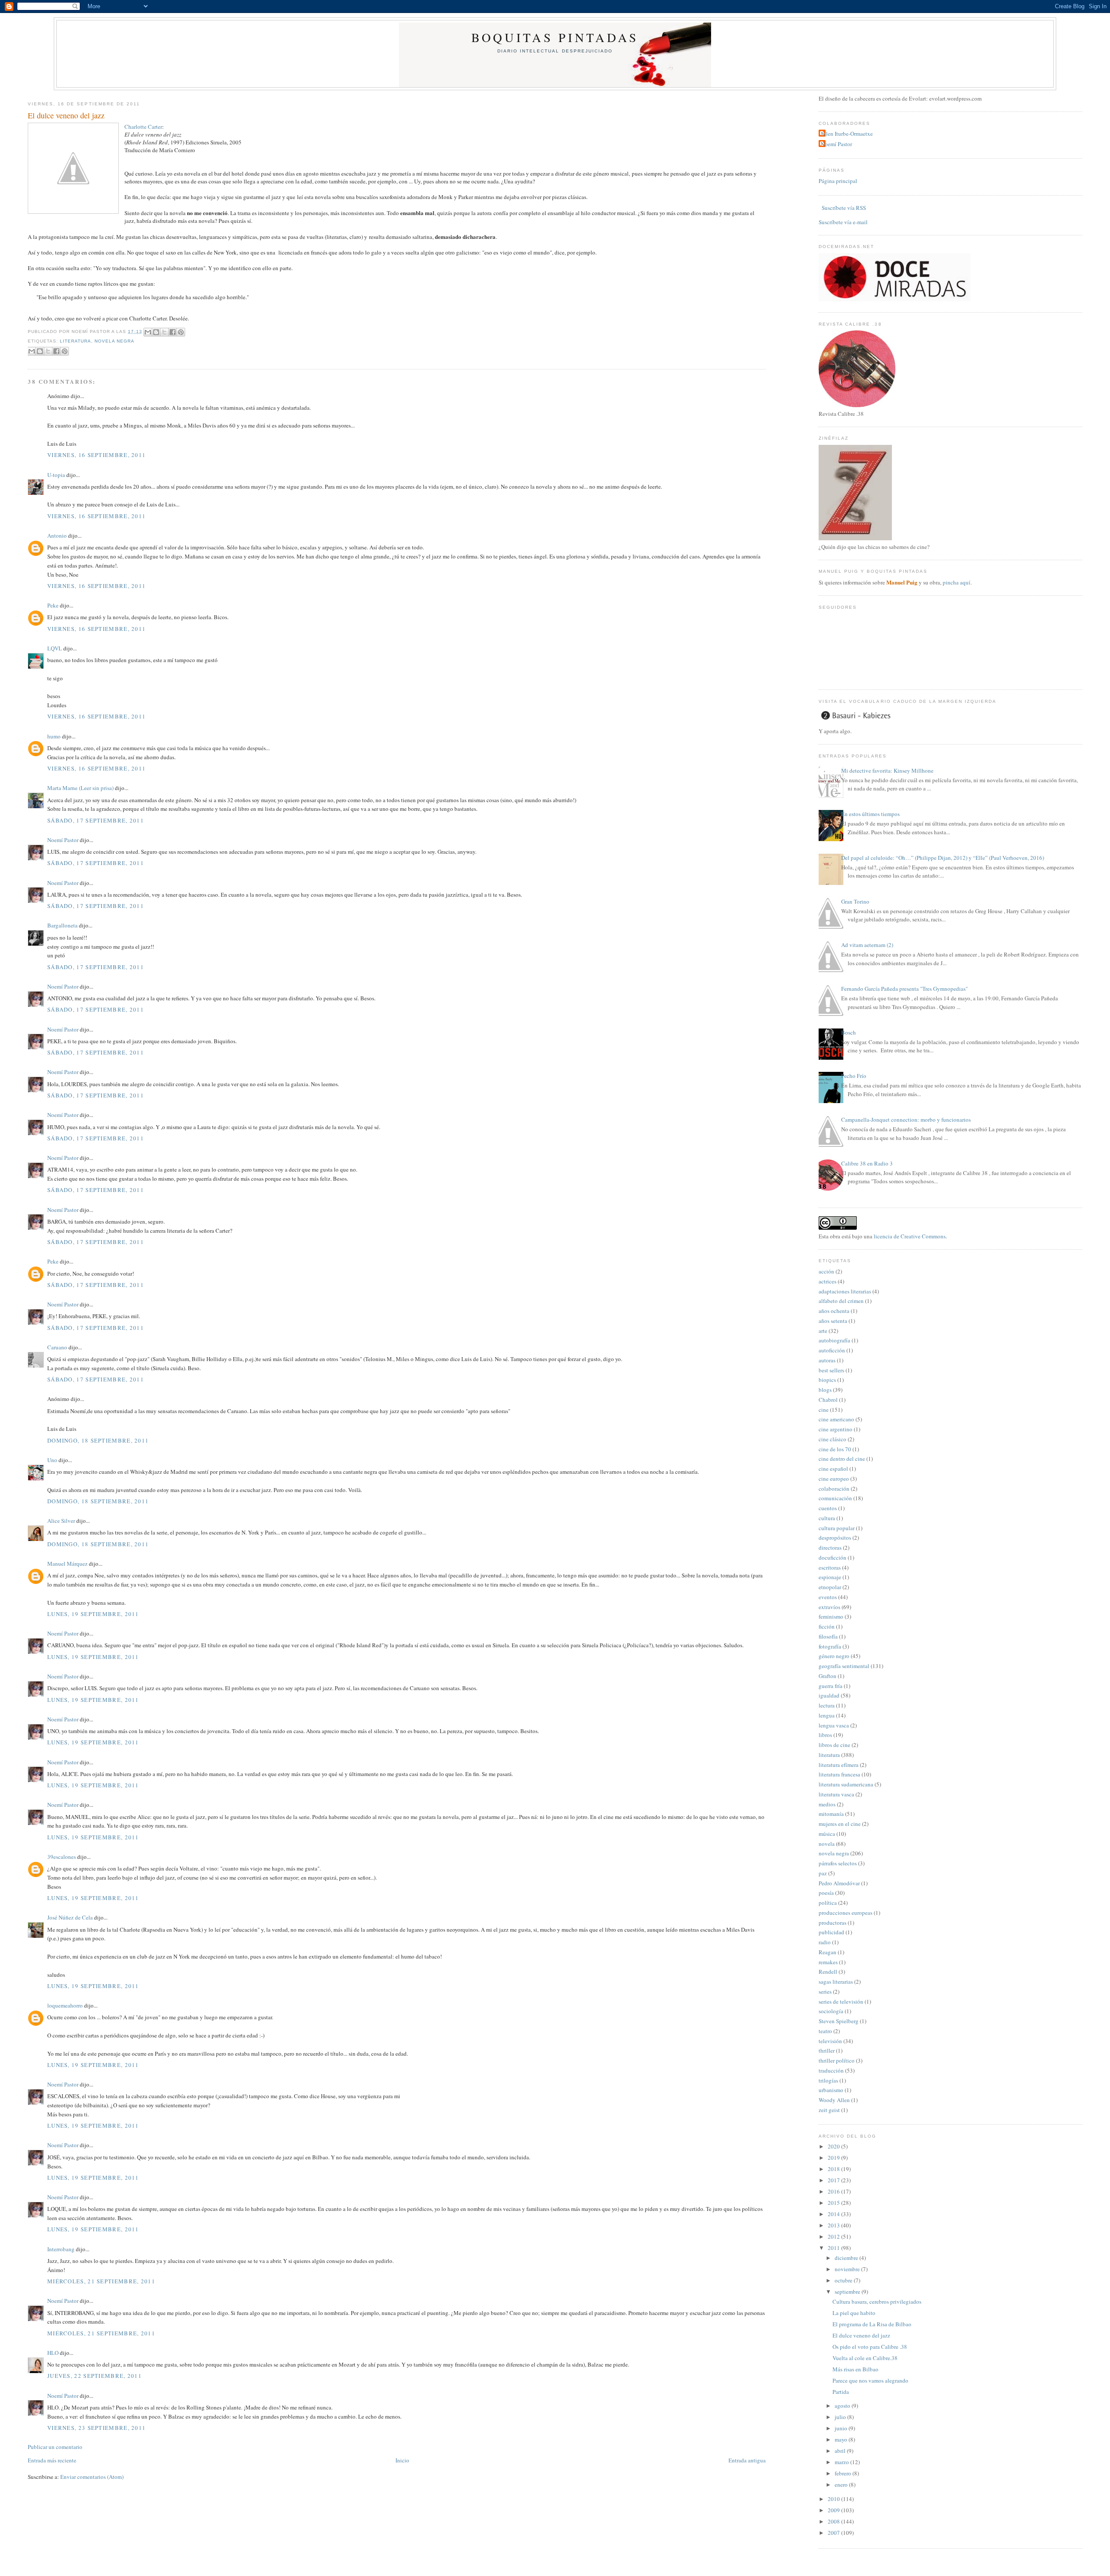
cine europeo (834, 1479)
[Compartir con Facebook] (173, 332)
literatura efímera (839, 1765)
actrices (828, 1281)
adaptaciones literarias (845, 1291)
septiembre (848, 2292)
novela (827, 1844)
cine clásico (832, 1439)
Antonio (57, 535)
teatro (825, 2031)
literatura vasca (836, 1794)
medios (827, 1804)
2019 (834, 2158)
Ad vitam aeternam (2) (867, 945)
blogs (825, 1390)
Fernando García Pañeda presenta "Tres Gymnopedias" (904, 989)
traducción (831, 2070)
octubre (844, 2280)
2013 (834, 2225)
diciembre (847, 2258)
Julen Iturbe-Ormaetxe (847, 134)
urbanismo (831, 2090)
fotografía (830, 1646)
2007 (834, 2533)
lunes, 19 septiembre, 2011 (93, 1614)
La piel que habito (854, 2313)
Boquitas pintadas (555, 37)
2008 (834, 2521)
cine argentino (836, 1429)
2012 (834, 2236)
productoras (832, 1923)
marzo (842, 2462)
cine (824, 1410)
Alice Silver (61, 1521)
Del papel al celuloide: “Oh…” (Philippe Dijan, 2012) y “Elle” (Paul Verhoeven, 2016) (943, 858)
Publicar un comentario (55, 2447)
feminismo (831, 1616)
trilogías (828, 2080)
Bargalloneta (62, 925)
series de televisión (841, 2001)
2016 (834, 2191)
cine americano (836, 1419)
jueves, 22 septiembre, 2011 (95, 2376)
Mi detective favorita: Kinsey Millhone (887, 771)
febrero (844, 2473)
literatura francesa (839, 1774)
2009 (834, 2510)
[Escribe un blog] (156, 332)
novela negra (114, 341)
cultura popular (837, 1528)
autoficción (832, 1350)
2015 (834, 2203)
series (825, 1992)
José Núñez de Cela (70, 1917)
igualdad (829, 1695)
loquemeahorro (65, 2005)
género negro (834, 1656)
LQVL (55, 648)
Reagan (828, 1952)
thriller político (837, 2060)
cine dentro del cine (842, 1459)
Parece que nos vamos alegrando (870, 2380)
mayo (842, 2439)
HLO (53, 2353)
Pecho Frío (854, 1076)
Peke (53, 605)
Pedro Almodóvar (839, 1883)
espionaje (830, 1577)
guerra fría (831, 1686)
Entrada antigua (747, 2460)
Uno (52, 1460)
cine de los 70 (835, 1449)
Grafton (828, 1676)
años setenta (833, 1321)
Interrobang (61, 2249)
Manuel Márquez (67, 1564)
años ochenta (834, 1311)
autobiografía (834, 1340)
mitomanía (831, 1814)
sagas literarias (836, 1982)
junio (842, 2428)
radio (825, 1942)
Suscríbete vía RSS (843, 208)
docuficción (832, 1557)
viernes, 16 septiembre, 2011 (96, 455)
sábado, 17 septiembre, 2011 (96, 820)
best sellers (831, 1370)
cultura (827, 1518)
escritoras (830, 1567)
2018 (834, 2169)
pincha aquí (957, 582)
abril (841, 2451)
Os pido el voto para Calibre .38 (870, 2347)
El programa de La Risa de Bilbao (872, 2324)
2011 (834, 2248)
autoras (827, 1360)
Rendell (828, 1972)
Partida (841, 2392)
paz (823, 1873)
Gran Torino (855, 901)
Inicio (402, 2460)
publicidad (831, 1932)
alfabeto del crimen (841, 1301)
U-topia (56, 475)
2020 (834, 2146)
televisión (830, 2041)
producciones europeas (846, 1913)
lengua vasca (834, 1725)
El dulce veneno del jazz (66, 115)
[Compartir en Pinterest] (181, 332)
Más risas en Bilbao (855, 2369)
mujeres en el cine (840, 1824)
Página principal (838, 181)
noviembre (848, 2269)
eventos (828, 1597)
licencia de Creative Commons (910, 1236)
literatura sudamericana (846, 1784)
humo (54, 736)
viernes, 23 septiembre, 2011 (96, 2428)
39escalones (62, 1857)
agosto (843, 2406)
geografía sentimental (844, 1666)
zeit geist (829, 2110)
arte (823, 1331)
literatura (75, 341)
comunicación (835, 1498)
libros (825, 1735)
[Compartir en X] (164, 332)
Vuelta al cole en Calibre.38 (865, 2358)
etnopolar (830, 1587)
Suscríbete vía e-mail (843, 222)
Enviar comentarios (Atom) (92, 2477)
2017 (834, 2180)
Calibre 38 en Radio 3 (867, 1163)
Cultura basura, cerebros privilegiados (877, 2302)
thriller (827, 2050)
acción (826, 1271)
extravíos (829, 1607)
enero (842, 2485)
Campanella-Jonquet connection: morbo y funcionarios (906, 1120)
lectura (827, 1705)
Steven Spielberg (839, 2021)
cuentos (828, 1508)
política (828, 1903)
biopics (827, 1380)
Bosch (849, 1032)
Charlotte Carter (143, 127)
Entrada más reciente (52, 2460)
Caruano (57, 1347)
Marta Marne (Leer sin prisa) (80, 788)
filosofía (828, 1636)
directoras (830, 1548)
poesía (826, 1893)
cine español (833, 1469)
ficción (827, 1626)
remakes (828, 1962)
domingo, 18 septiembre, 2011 (98, 1440)
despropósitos (835, 1538)
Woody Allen (834, 2100)
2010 (834, 2499)
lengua (827, 1715)
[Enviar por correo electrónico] (148, 332)
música (827, 1834)
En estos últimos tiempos (870, 814)
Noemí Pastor (63, 840)
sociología (831, 2011)
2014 (834, 2214)
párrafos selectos (838, 1863)
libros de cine (834, 1745)
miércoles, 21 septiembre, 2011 (101, 2281)
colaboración (834, 1489)
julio (841, 2417)
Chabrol (828, 1400)
